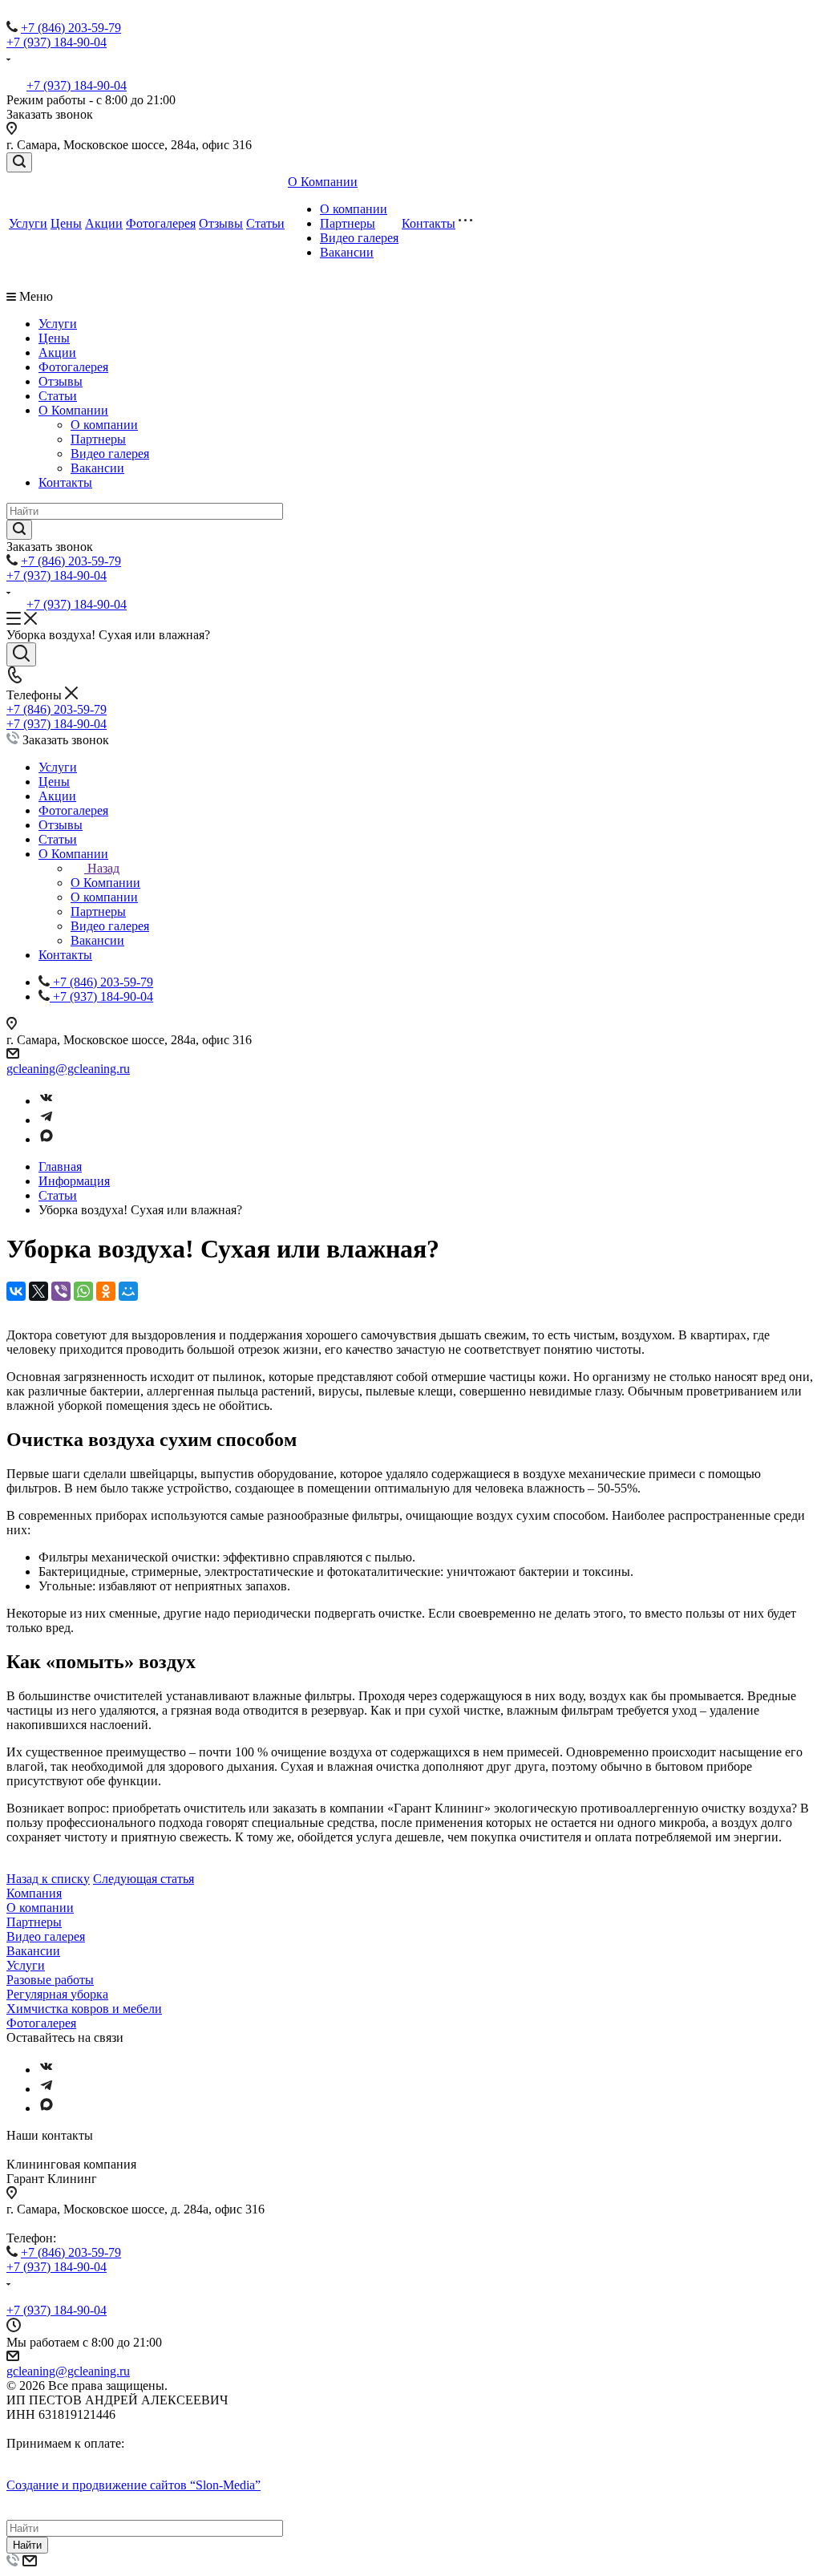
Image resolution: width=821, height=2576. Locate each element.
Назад (103, 868)
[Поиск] (19, 162)
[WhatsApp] (83, 1291)
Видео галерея (359, 238)
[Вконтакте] (47, 1101)
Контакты (429, 223)
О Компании (323, 182)
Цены (66, 223)
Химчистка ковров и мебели (84, 2009)
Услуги (28, 223)
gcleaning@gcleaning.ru (68, 1069)
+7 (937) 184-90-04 (57, 42)
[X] (38, 1291)
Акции (104, 223)
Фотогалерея (161, 223)
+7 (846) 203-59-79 (71, 28)
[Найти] (19, 530)
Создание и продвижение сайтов (133, 2485)
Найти (27, 2545)
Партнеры (348, 223)
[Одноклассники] (106, 1291)
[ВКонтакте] (16, 1291)
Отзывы (221, 223)
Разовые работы (50, 1980)
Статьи (265, 223)
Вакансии (347, 252)
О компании (354, 209)
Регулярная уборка (57, 1994)
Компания (34, 1893)
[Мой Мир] (128, 1291)
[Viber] (61, 1291)
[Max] (47, 1139)
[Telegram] (47, 1120)
